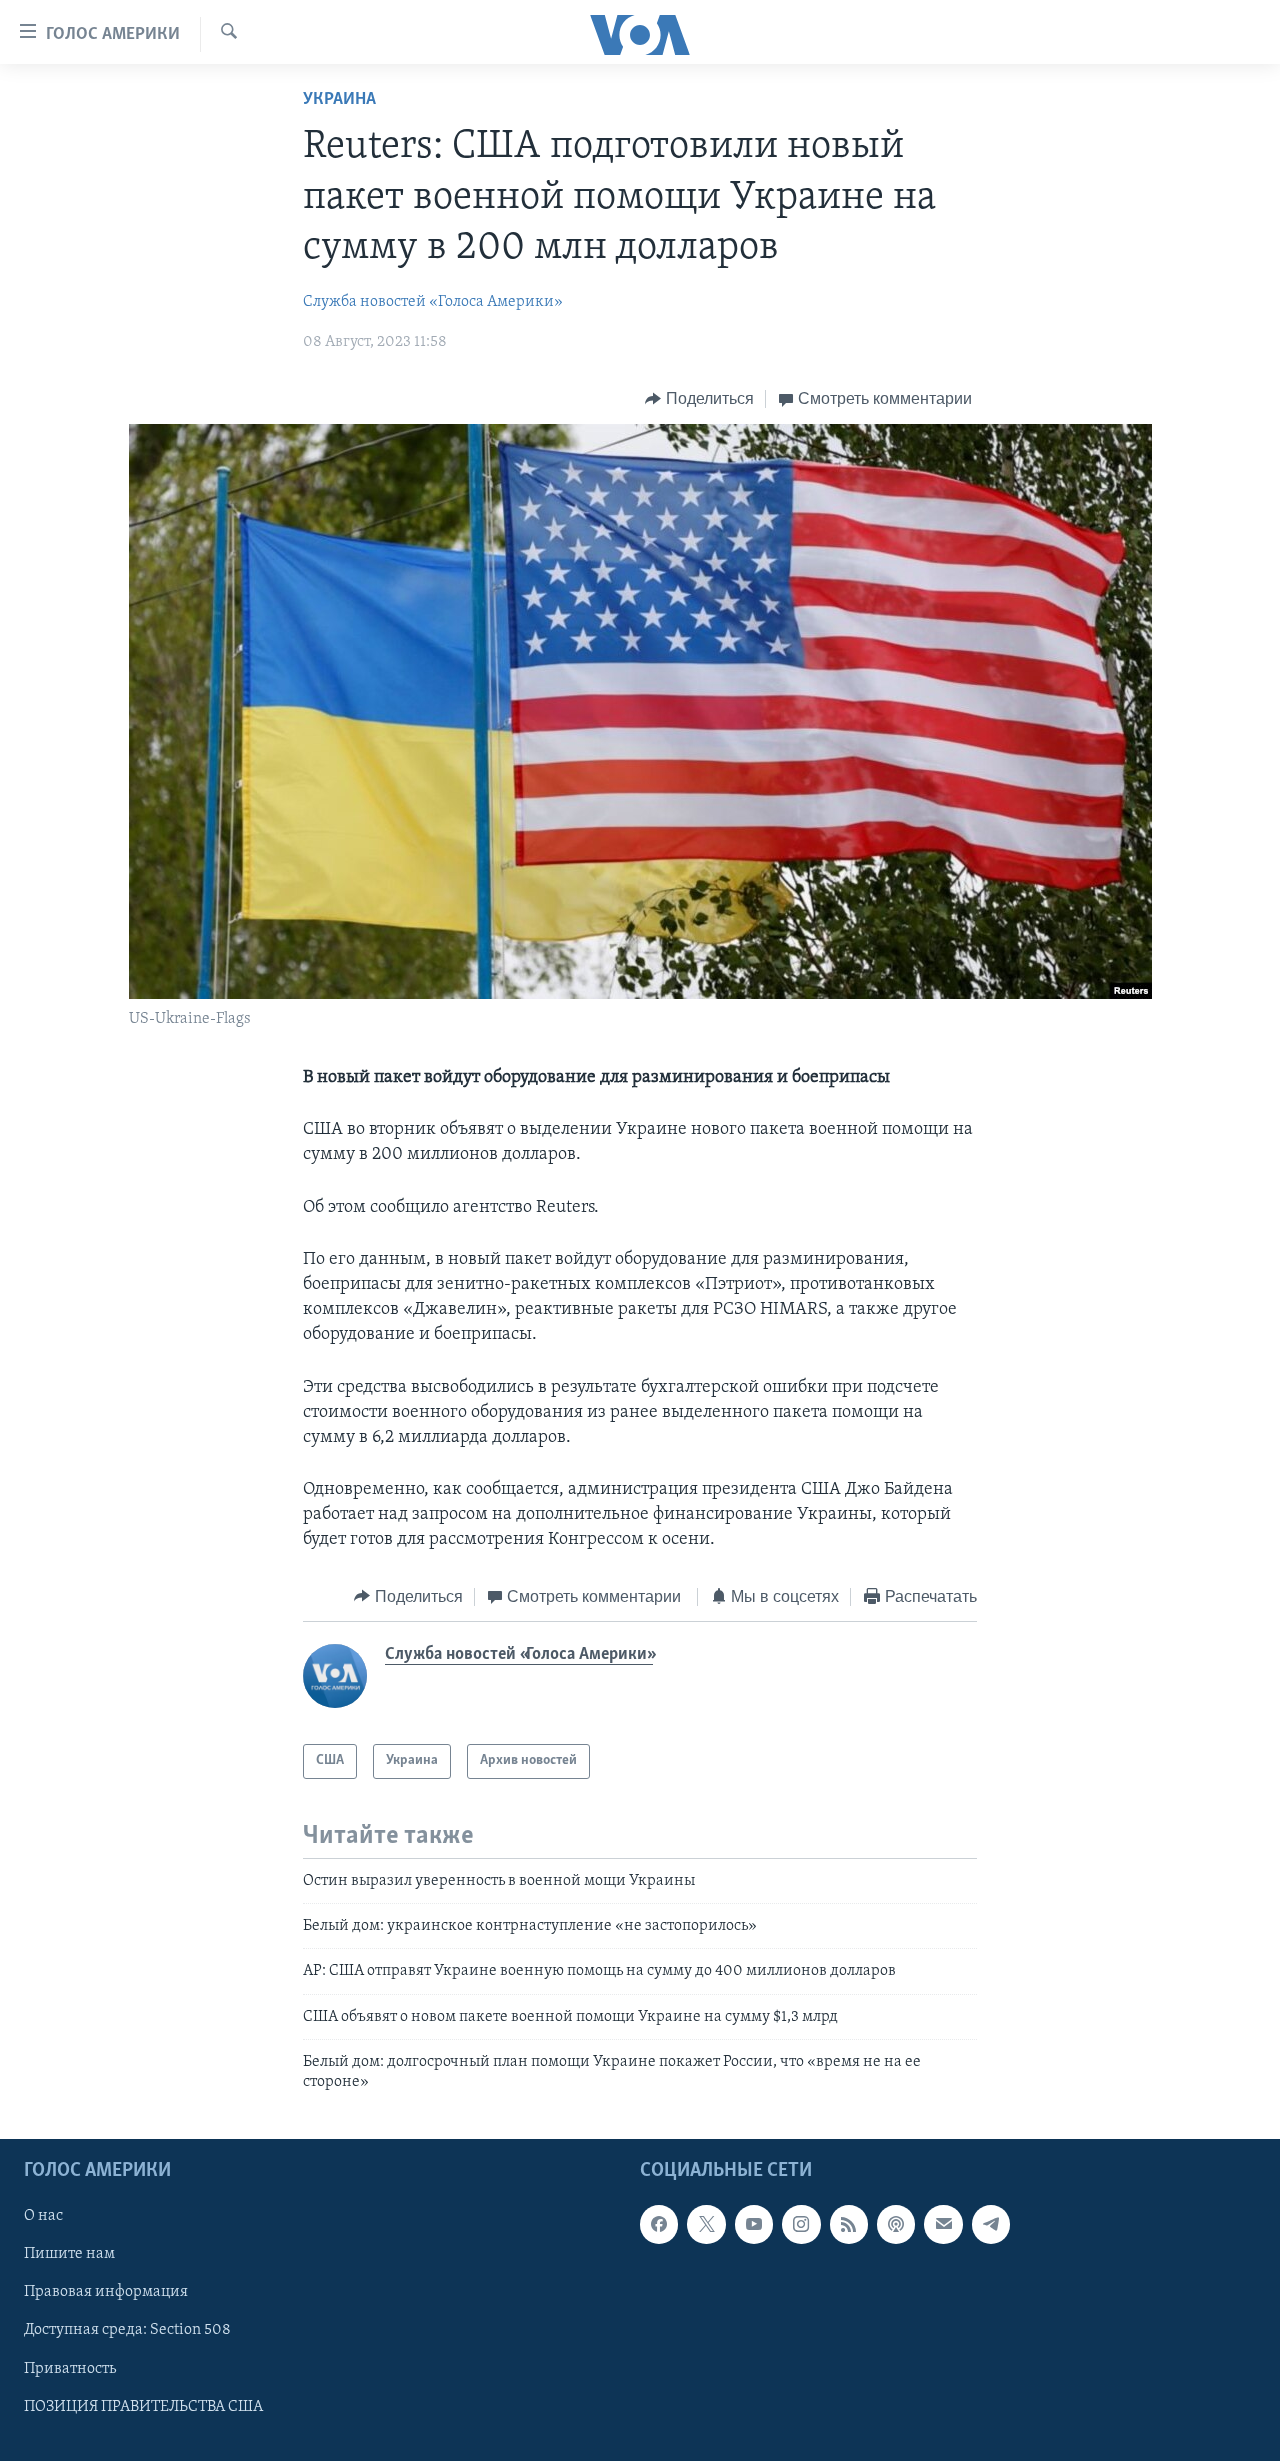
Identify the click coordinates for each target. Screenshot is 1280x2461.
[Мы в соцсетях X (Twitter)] (706, 2224)
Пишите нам (69, 2254)
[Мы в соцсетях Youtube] (754, 2224)
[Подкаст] (896, 2224)
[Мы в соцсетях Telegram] (991, 2224)
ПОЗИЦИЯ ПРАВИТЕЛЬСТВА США (143, 2406)
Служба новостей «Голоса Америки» (433, 302)
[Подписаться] (943, 2224)
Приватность (70, 2368)
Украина (339, 100)
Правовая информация (106, 2292)
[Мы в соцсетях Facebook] (659, 2224)
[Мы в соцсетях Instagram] (801, 2224)
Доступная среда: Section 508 (127, 2330)
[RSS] (849, 2224)
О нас (43, 2216)
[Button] (699, 399)
